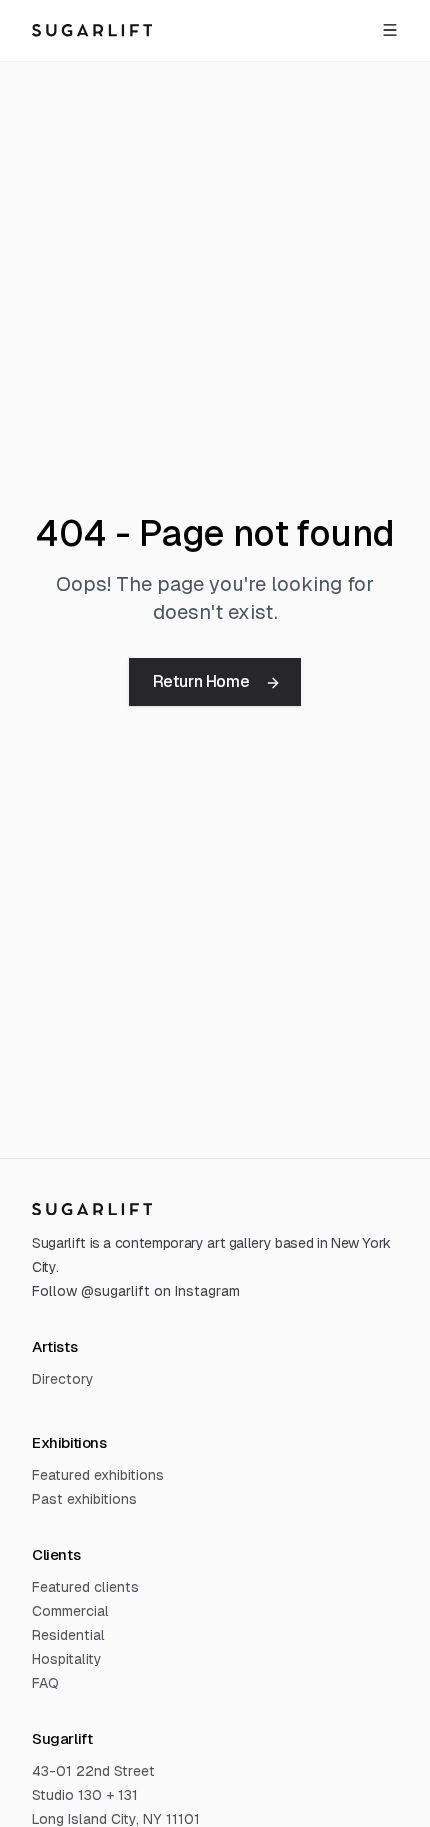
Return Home (201, 681)
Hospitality (67, 1659)
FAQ (45, 1683)
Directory (63, 1379)
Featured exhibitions (98, 1475)
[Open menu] (390, 30)
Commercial (70, 1611)
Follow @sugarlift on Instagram (136, 1291)
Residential (68, 1635)
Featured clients (85, 1587)
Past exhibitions (84, 1499)
